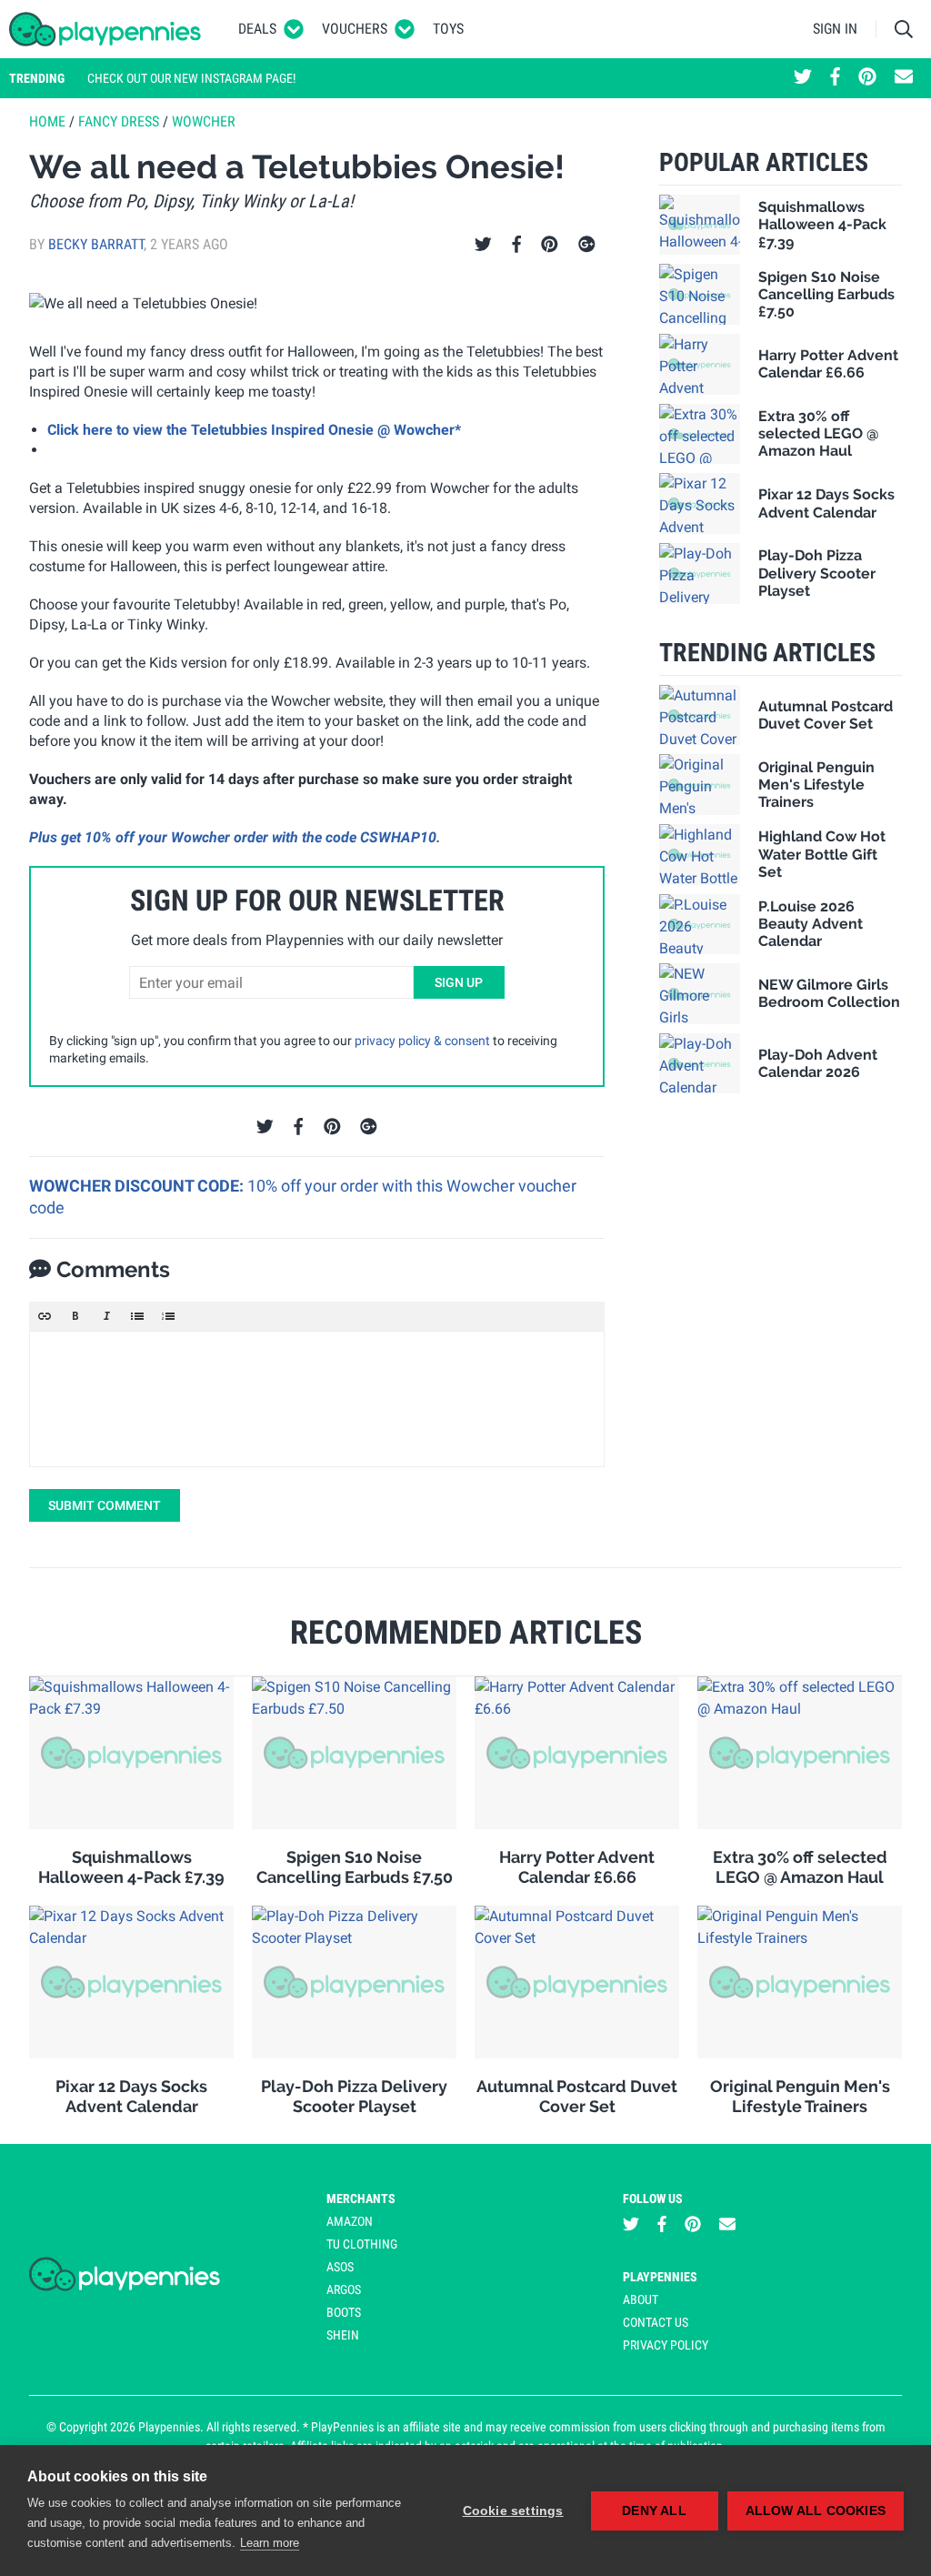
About (641, 2299)
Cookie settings (513, 2511)
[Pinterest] (550, 245)
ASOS (340, 2267)
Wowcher (204, 121)
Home (47, 121)
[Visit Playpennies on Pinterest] (867, 78)
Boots (344, 2312)
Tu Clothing (362, 2244)
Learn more (270, 2543)
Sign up (459, 982)
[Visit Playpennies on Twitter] (803, 78)
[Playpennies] (105, 29)
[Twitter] (483, 245)
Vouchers (355, 29)
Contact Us (656, 2322)
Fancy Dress (119, 121)
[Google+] (587, 245)
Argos (344, 2289)
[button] (45, 1316)
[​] (317, 1399)
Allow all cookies (816, 2511)
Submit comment (105, 1505)
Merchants (361, 2199)
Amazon (350, 2221)
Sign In (835, 29)
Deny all (654, 2511)
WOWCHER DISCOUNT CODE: (138, 1186)
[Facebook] (516, 245)
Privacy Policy (666, 2345)
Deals (257, 29)
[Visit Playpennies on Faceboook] (835, 78)
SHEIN (343, 2335)
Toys (448, 29)
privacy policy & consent (422, 1041)
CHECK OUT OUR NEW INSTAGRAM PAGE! (191, 78)
